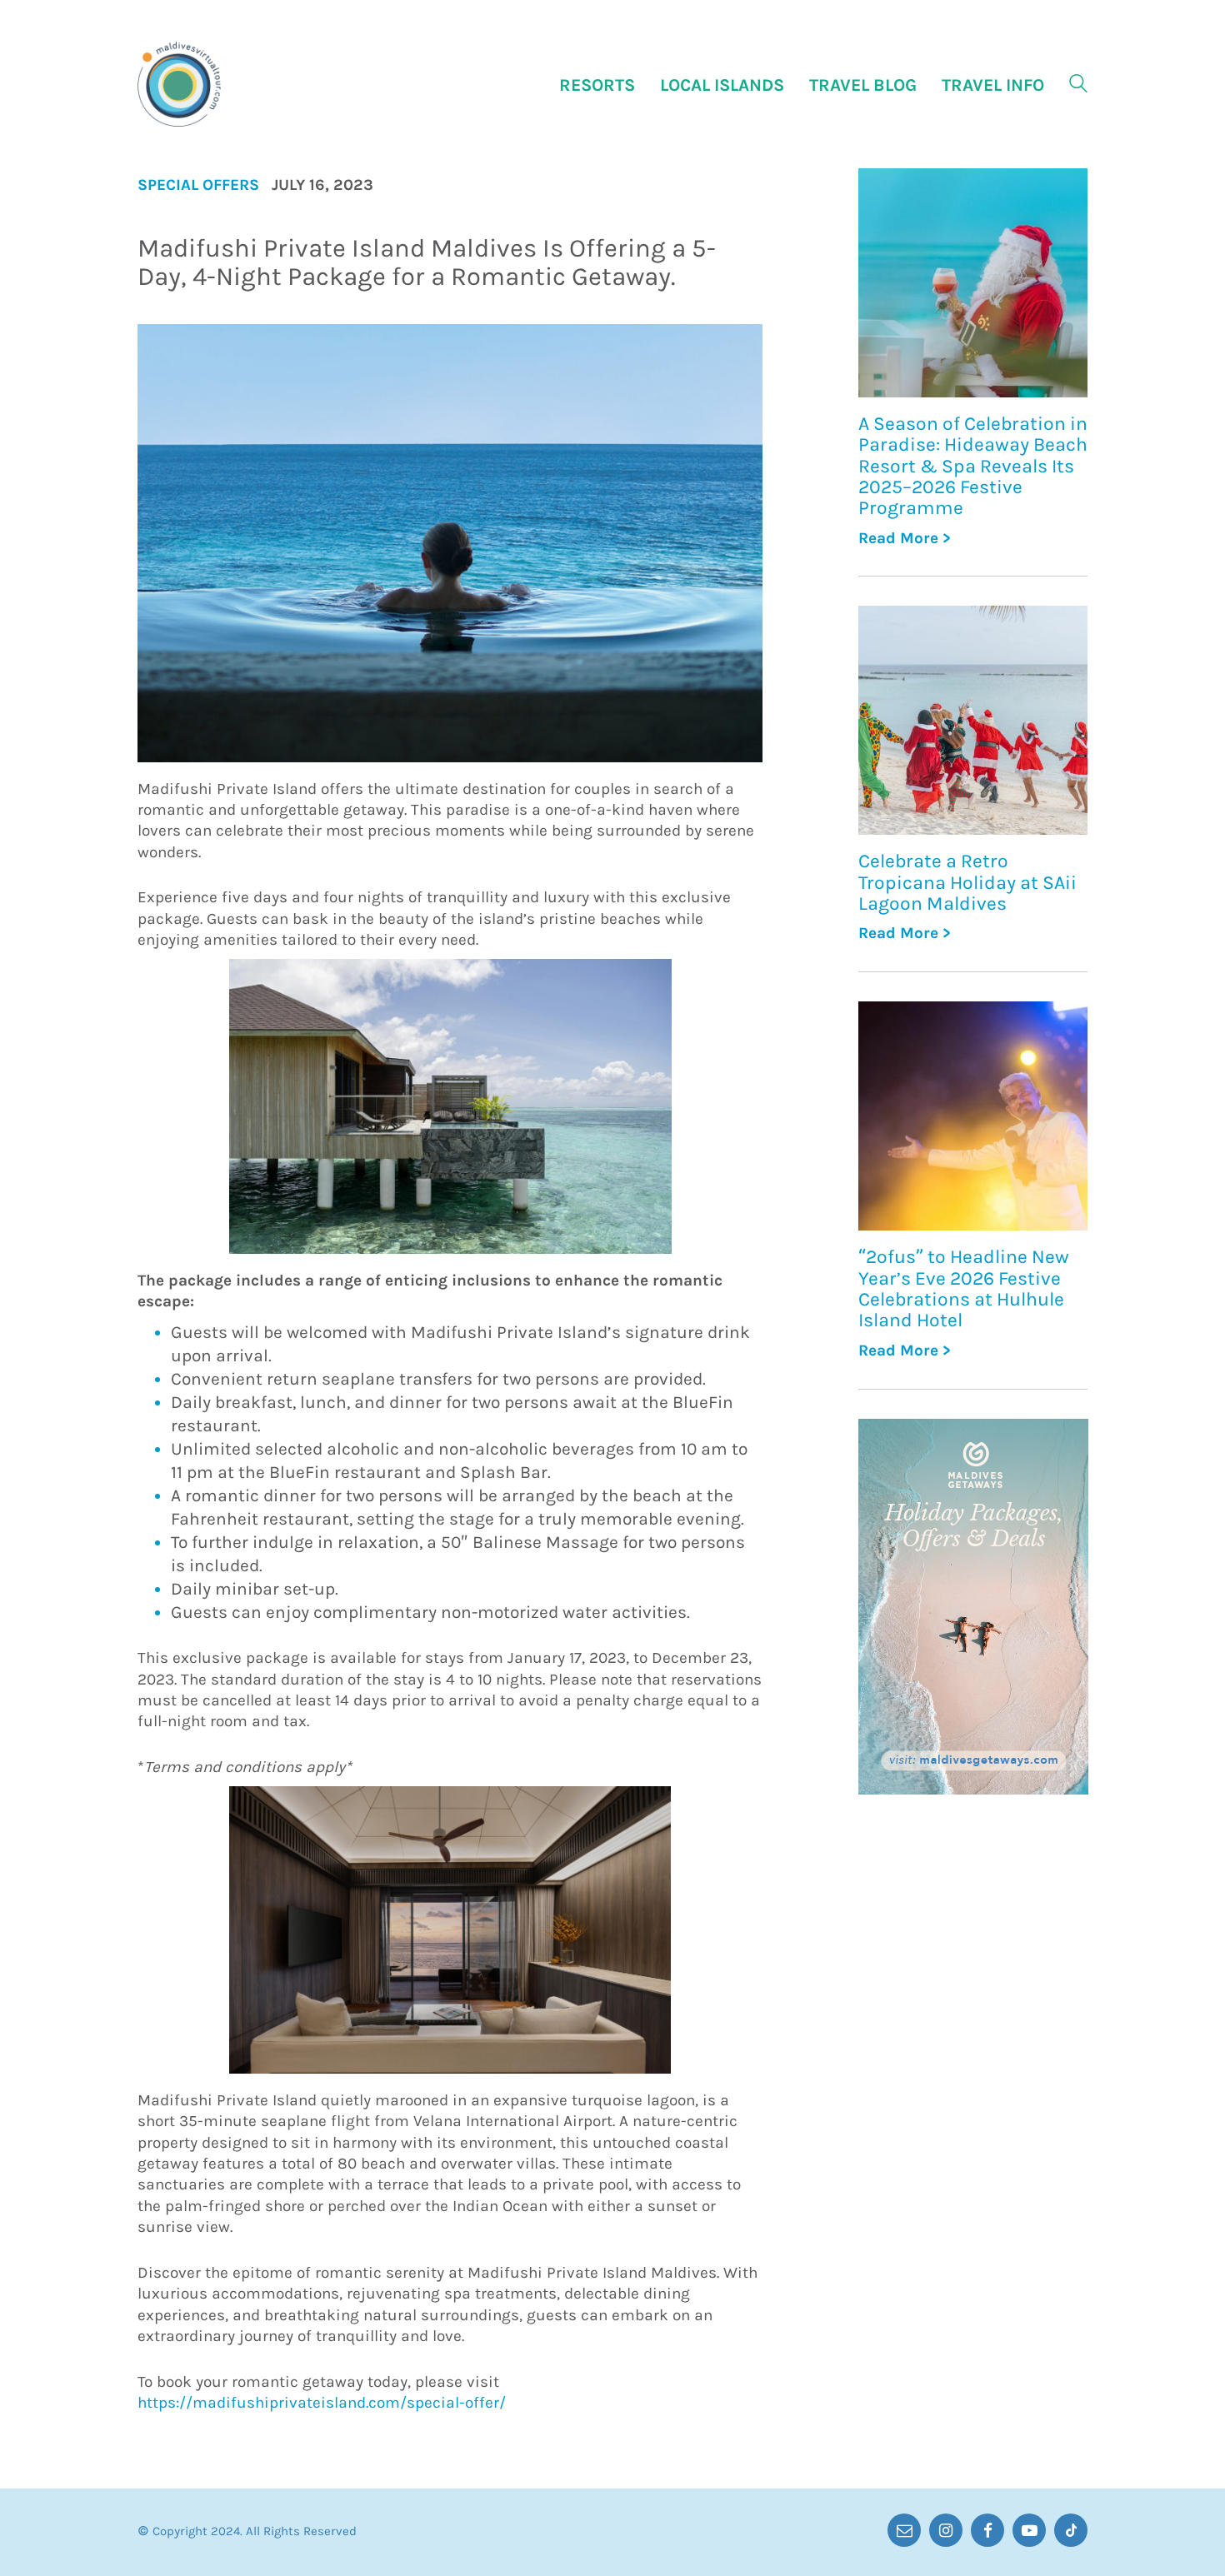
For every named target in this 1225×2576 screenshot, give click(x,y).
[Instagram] (946, 2530)
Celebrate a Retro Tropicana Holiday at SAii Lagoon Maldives (967, 882)
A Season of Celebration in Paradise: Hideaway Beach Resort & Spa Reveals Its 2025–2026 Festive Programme (973, 466)
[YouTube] (1029, 2530)
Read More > (905, 539)
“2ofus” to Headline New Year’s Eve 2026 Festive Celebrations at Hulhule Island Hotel (964, 1288)
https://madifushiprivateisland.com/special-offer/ (322, 2403)
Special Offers (198, 185)
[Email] (904, 2530)
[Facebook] (987, 2530)
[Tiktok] (1071, 2530)
